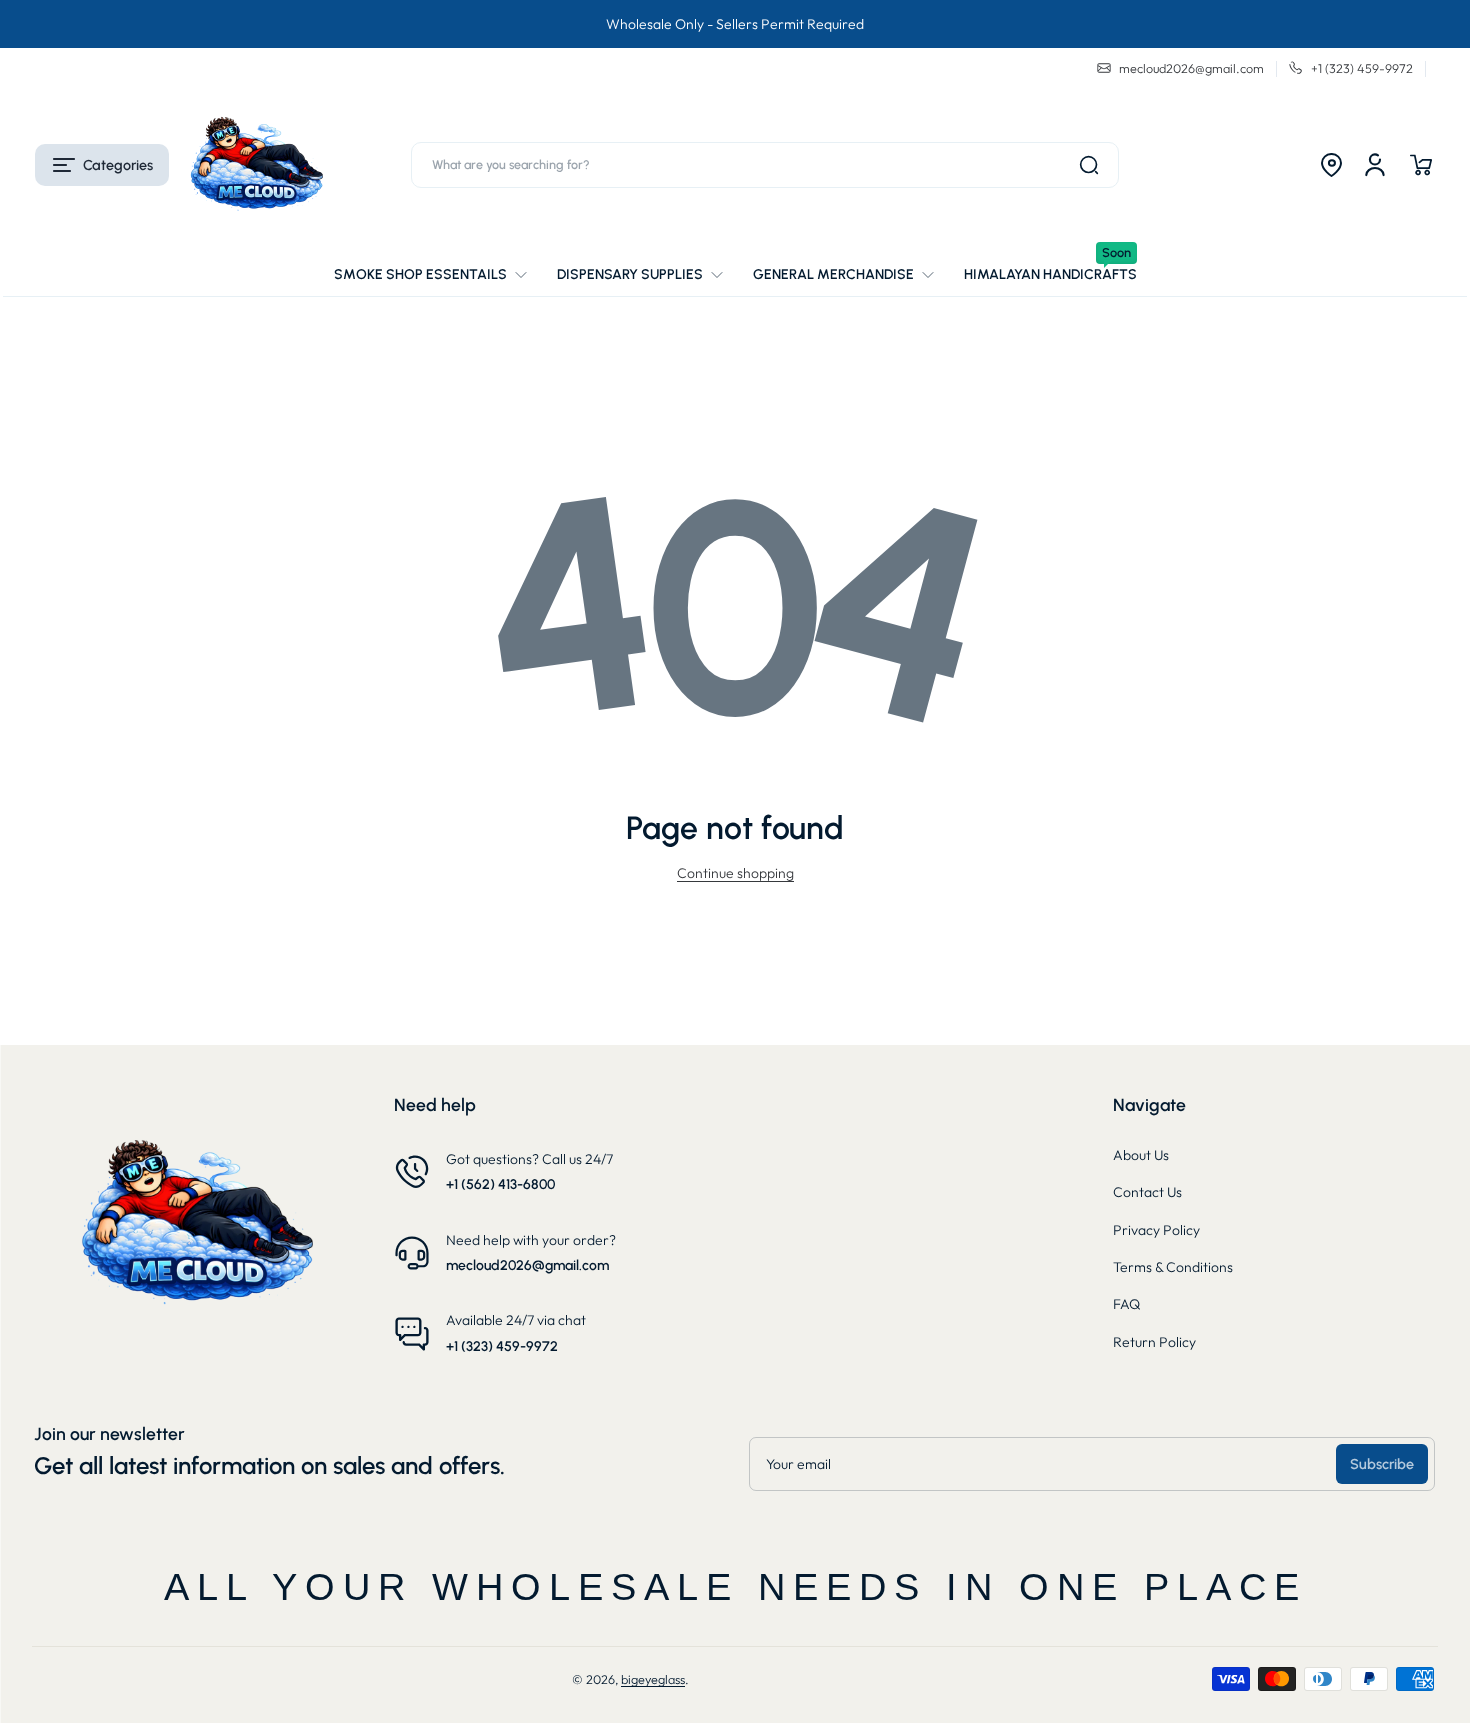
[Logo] (256, 165)
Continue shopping (735, 873)
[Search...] (1089, 165)
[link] (438, 275)
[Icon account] (1375, 165)
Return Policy (1154, 1342)
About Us (1141, 1155)
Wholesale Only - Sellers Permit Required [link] (735, 24)
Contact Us (1147, 1192)
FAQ (1126, 1304)
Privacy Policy (1156, 1230)
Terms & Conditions (1173, 1267)
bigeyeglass (653, 1679)
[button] (102, 165)
